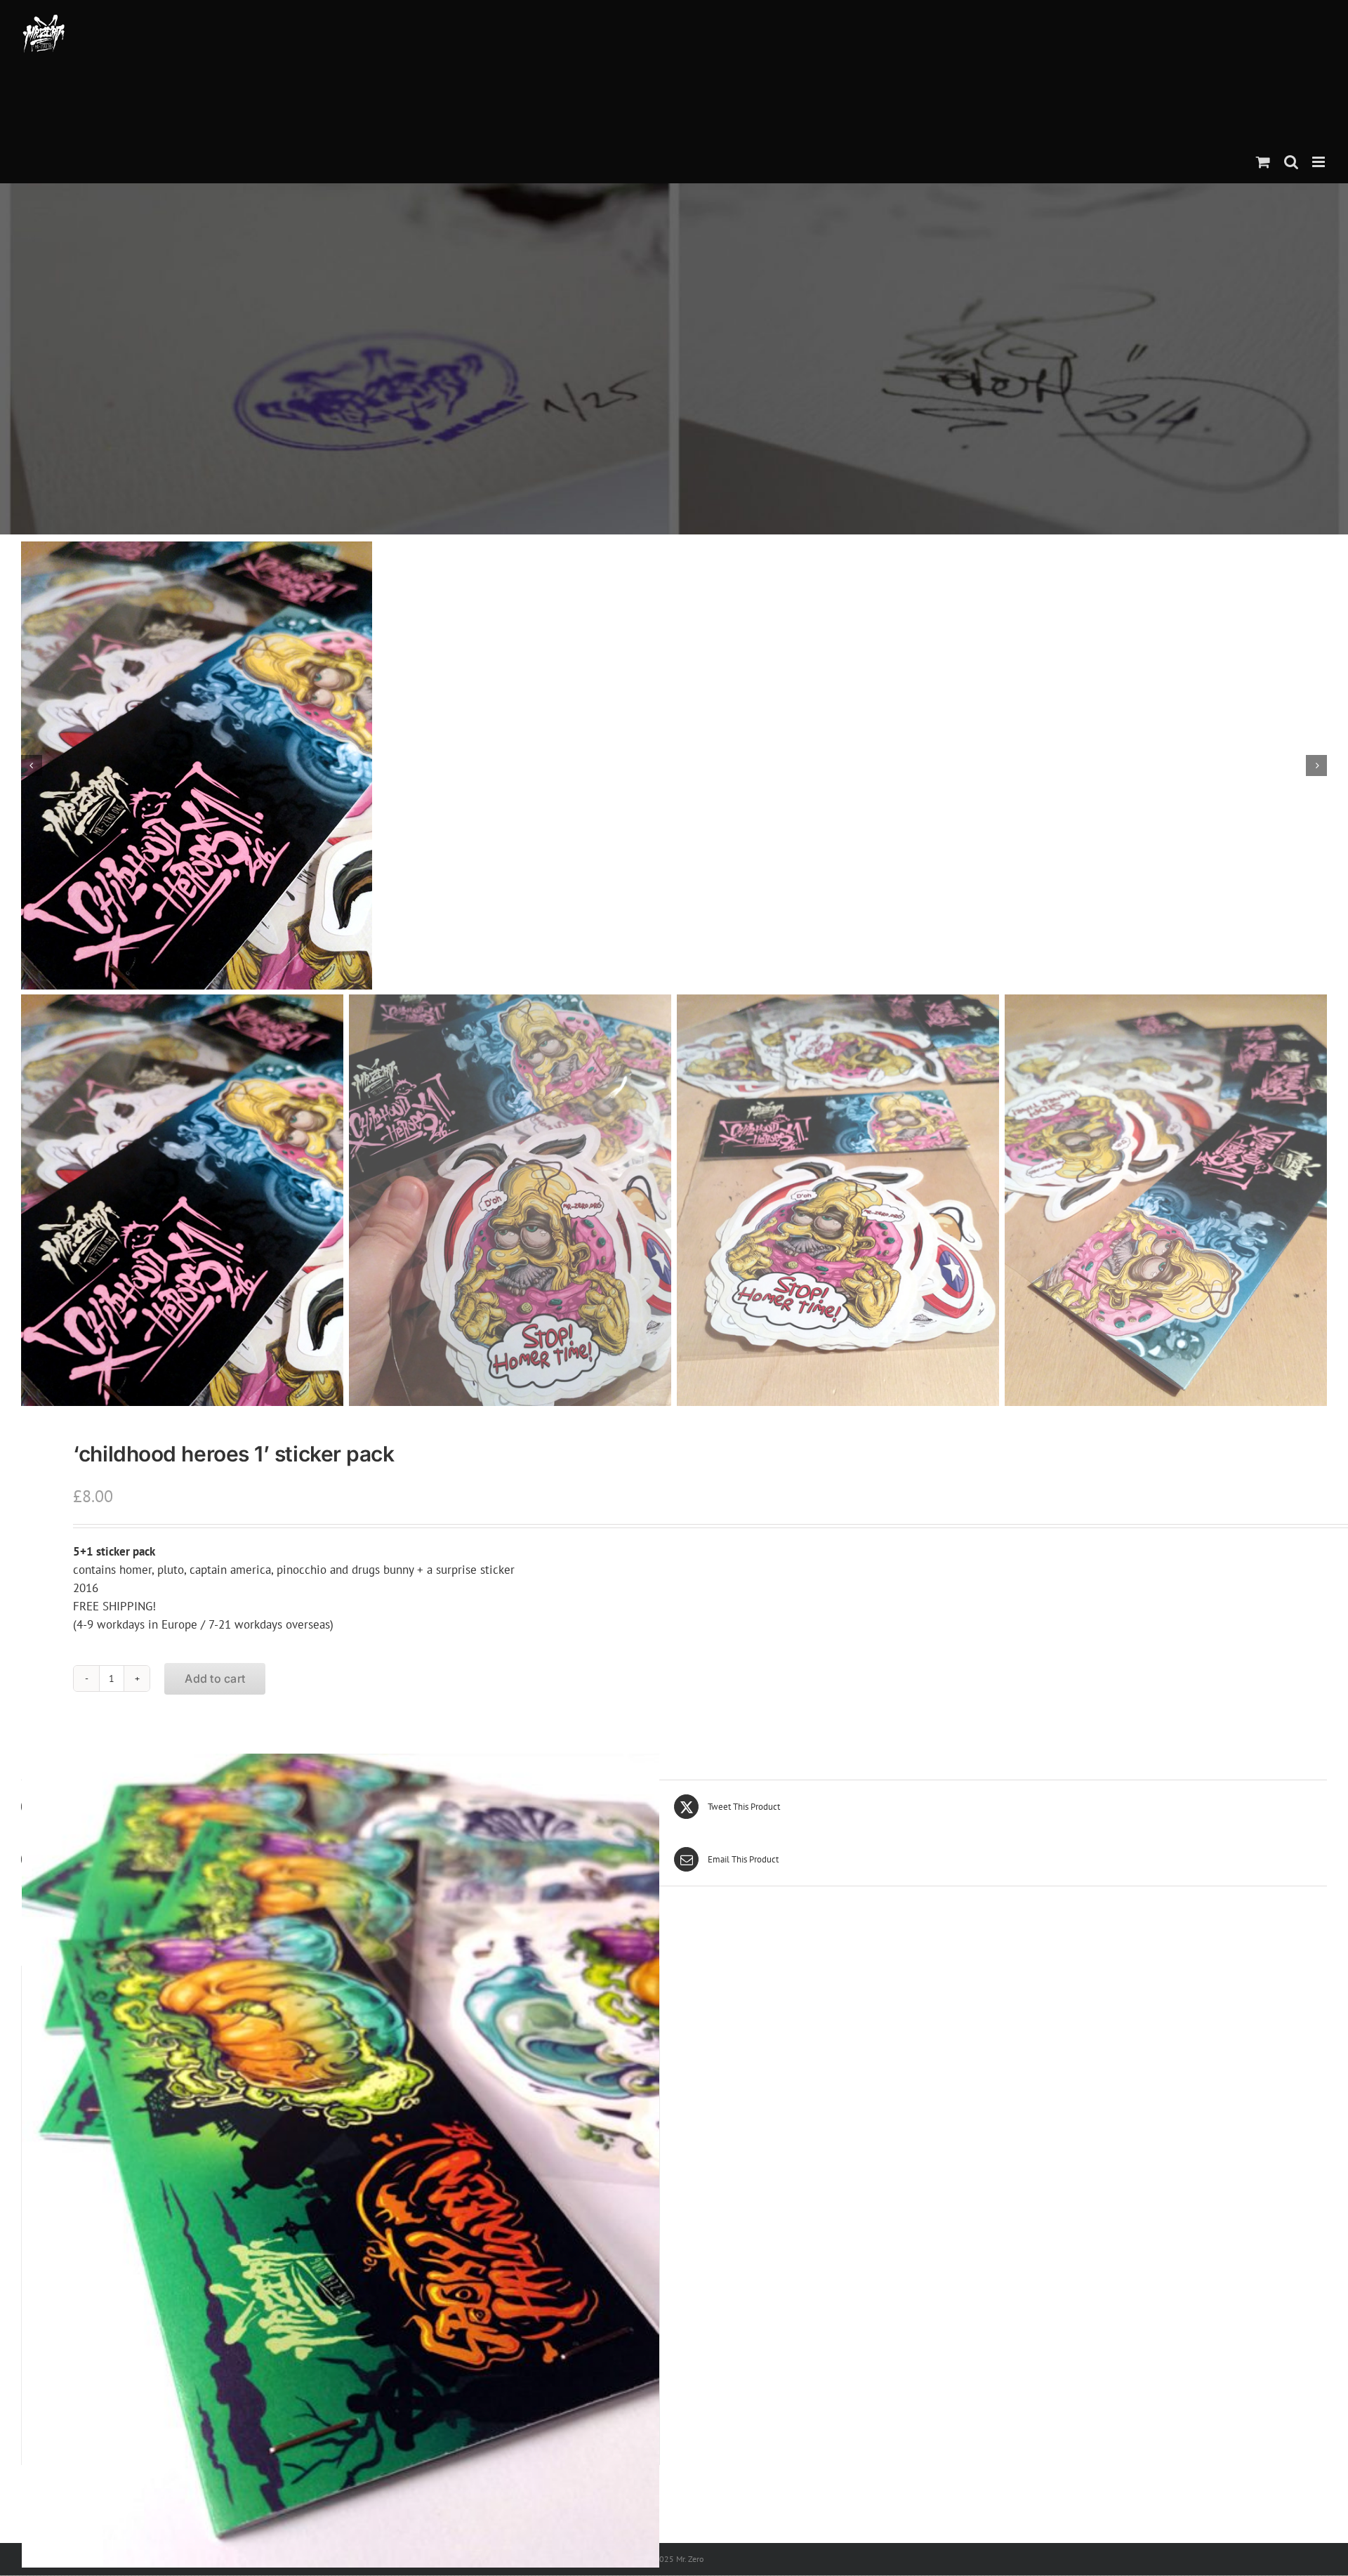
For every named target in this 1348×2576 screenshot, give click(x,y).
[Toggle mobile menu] (1320, 162)
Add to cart (215, 1678)
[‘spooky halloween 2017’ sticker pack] (341, 2161)
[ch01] (674, 765)
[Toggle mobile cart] (1263, 162)
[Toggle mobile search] (1291, 162)
